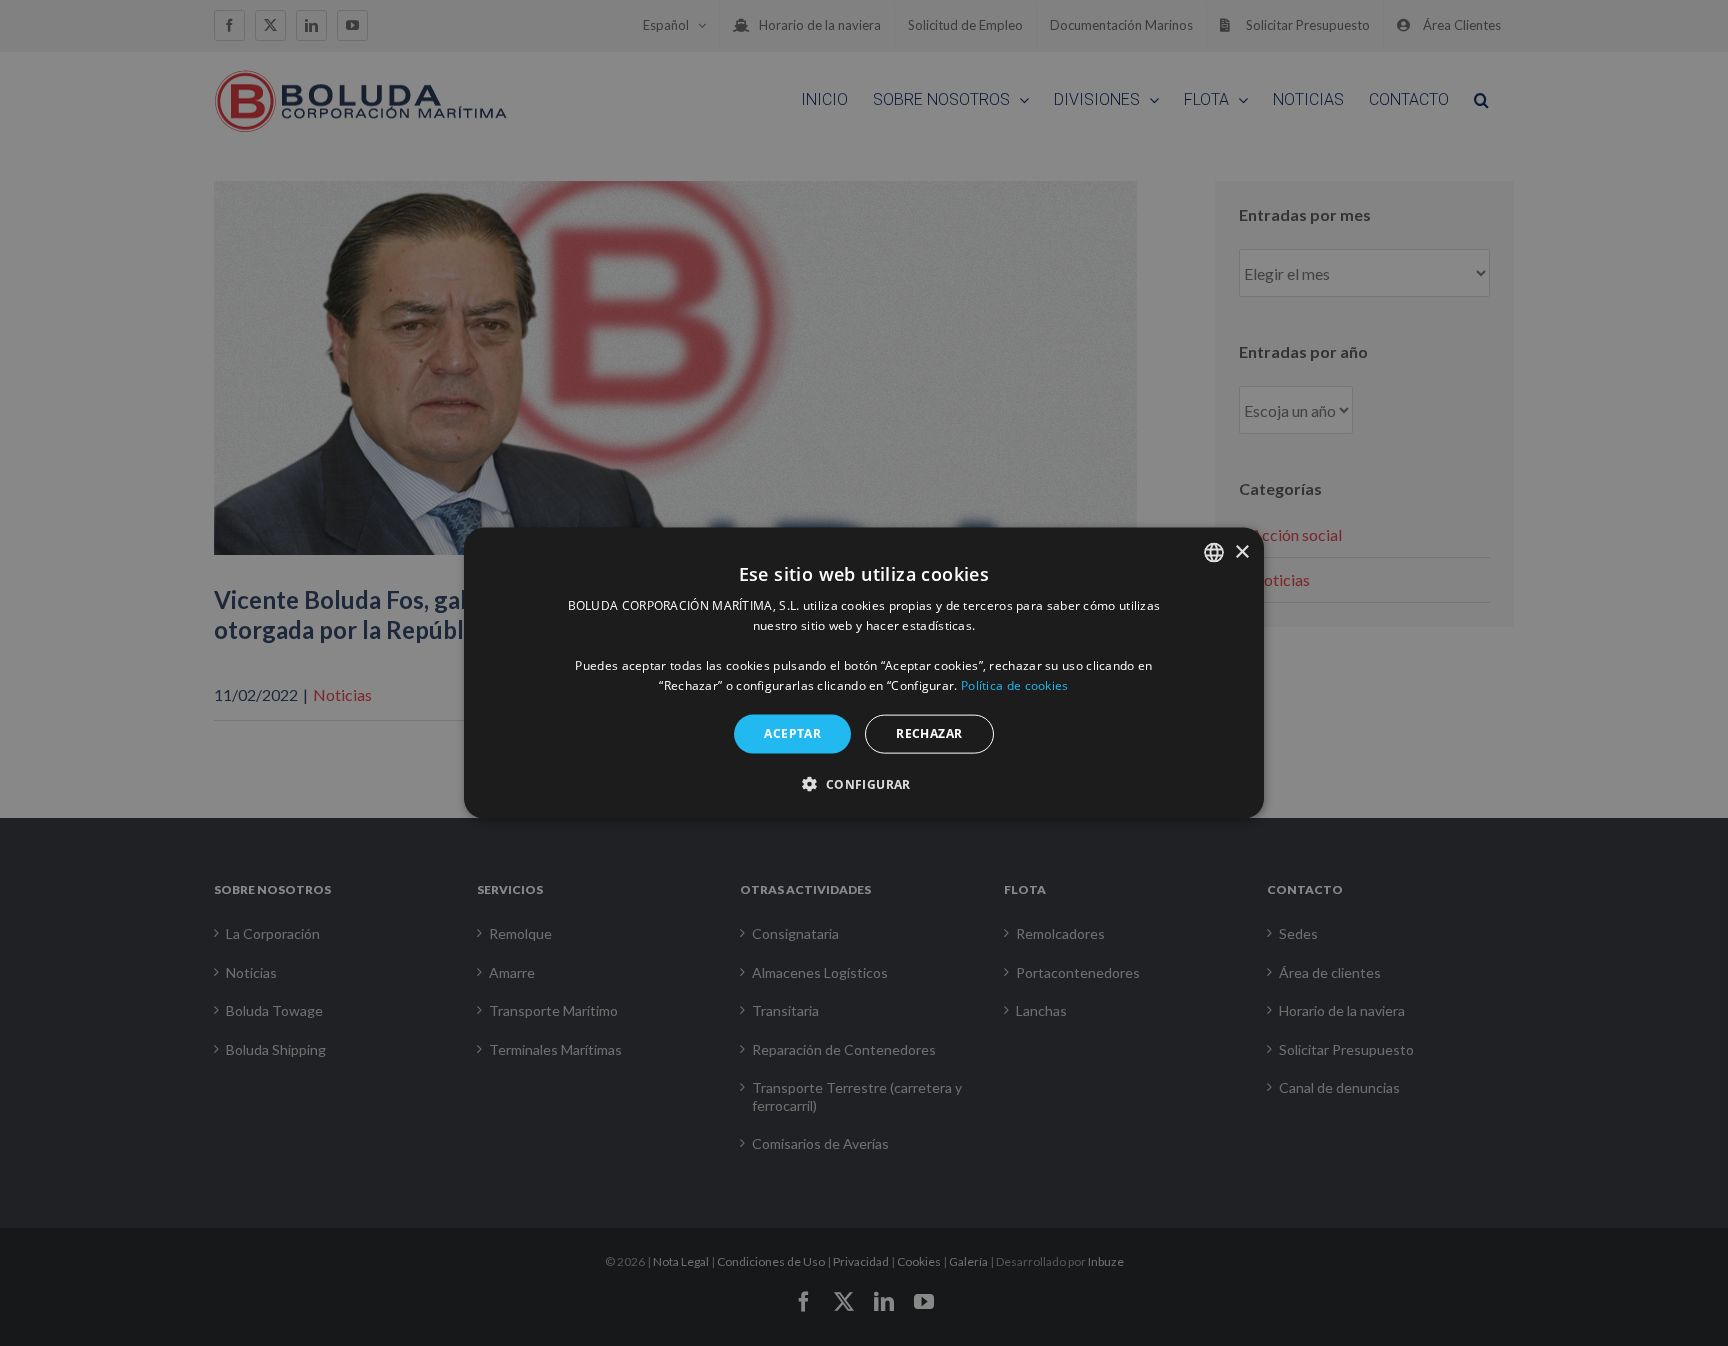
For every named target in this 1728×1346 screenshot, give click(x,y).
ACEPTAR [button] (792, 733)
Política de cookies (1015, 684)
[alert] (864, 673)
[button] (863, 783)
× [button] (1241, 551)
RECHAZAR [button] (929, 733)
